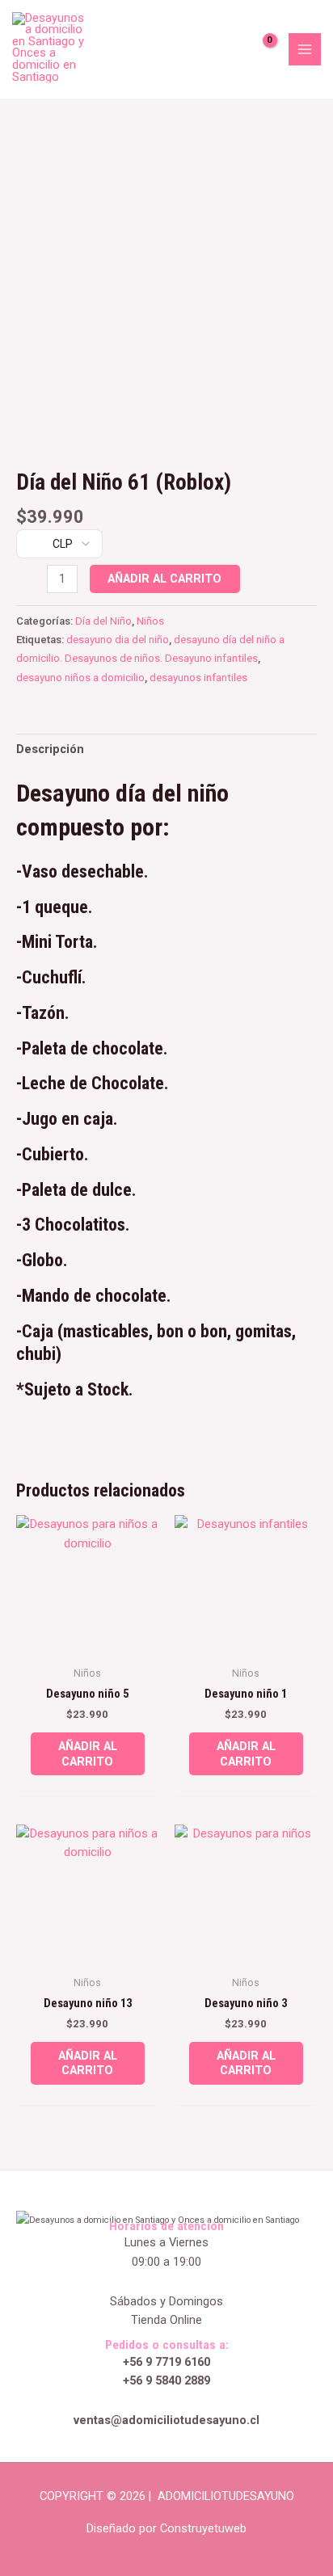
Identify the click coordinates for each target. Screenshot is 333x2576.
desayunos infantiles (198, 678)
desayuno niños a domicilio (80, 678)
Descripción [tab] (50, 749)
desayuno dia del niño (118, 640)
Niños (150, 621)
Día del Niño (103, 621)
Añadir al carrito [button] (88, 1754)
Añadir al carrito (164, 579)
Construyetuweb (203, 2528)
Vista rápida (88, 1643)
